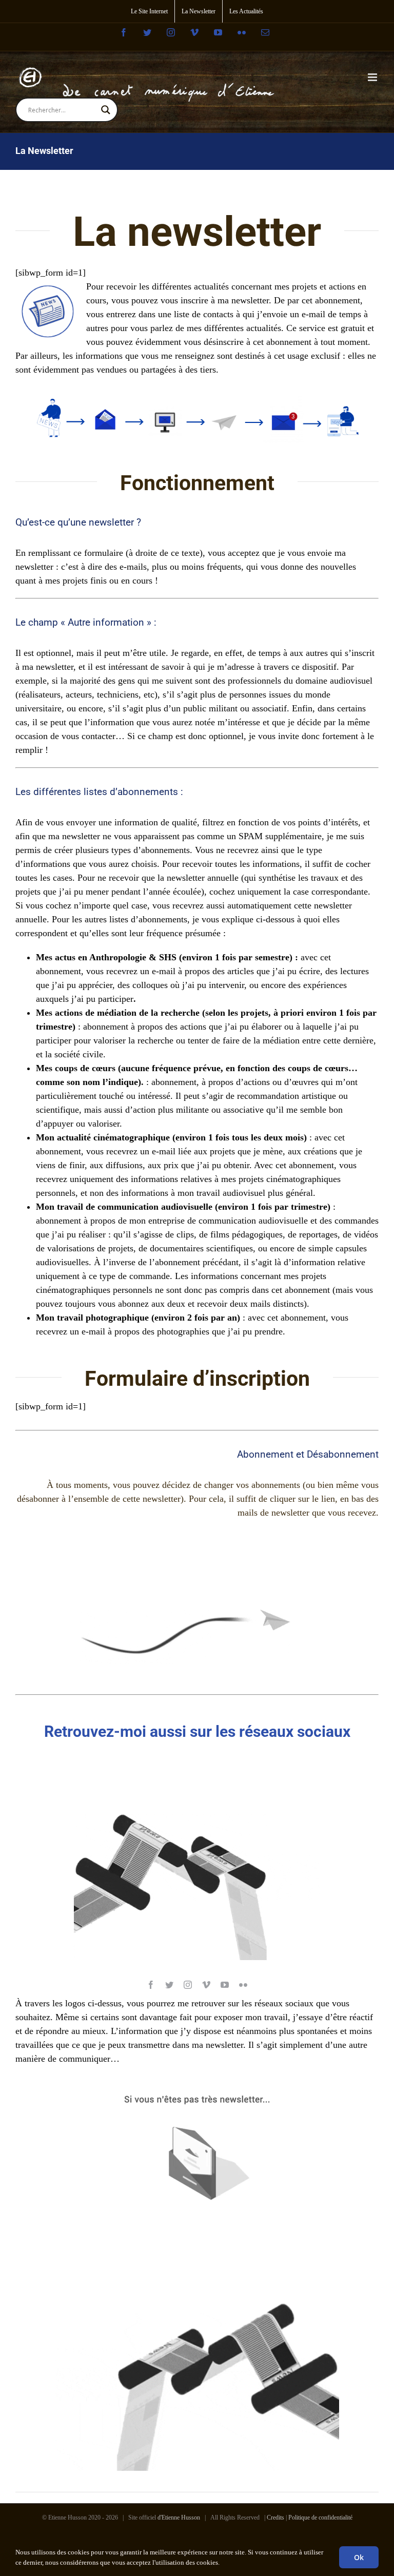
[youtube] (225, 1985)
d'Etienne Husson (179, 2517)
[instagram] (188, 1985)
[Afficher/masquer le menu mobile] (373, 77)
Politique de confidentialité (320, 2517)
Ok (359, 2557)
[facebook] (151, 1985)
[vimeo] (206, 1985)
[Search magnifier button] (106, 110)
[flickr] (243, 1985)
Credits (275, 2517)
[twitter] (169, 1985)
